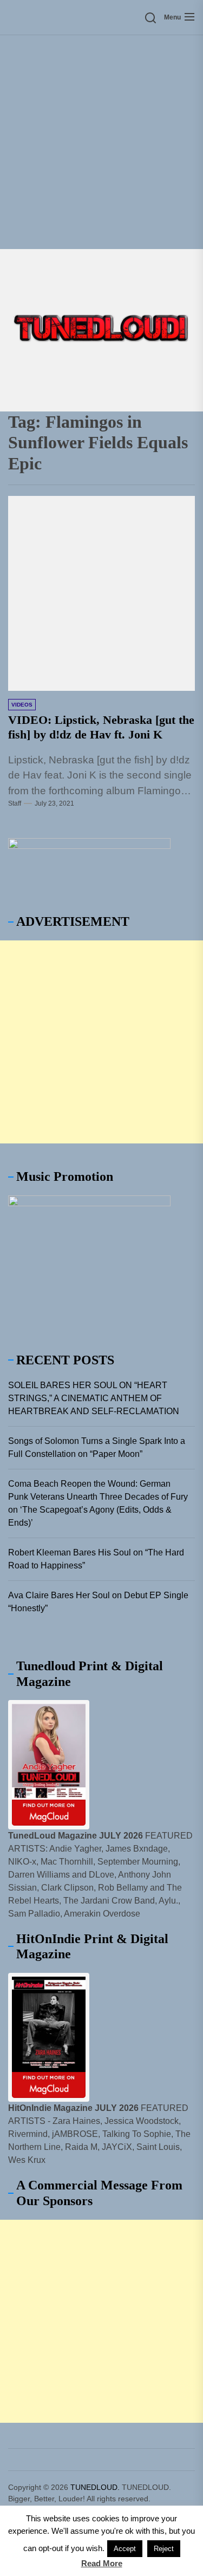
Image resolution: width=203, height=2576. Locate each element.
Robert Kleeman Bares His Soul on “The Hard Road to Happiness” (96, 1559)
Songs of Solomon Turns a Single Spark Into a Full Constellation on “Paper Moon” (97, 1447)
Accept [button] (125, 2549)
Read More (102, 2563)
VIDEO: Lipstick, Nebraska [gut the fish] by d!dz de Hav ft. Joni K (101, 727)
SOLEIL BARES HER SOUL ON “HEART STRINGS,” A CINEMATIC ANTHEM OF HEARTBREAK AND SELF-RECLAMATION (94, 1398)
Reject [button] (164, 2549)
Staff (15, 803)
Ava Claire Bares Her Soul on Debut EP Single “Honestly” (98, 1602)
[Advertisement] (101, 142)
